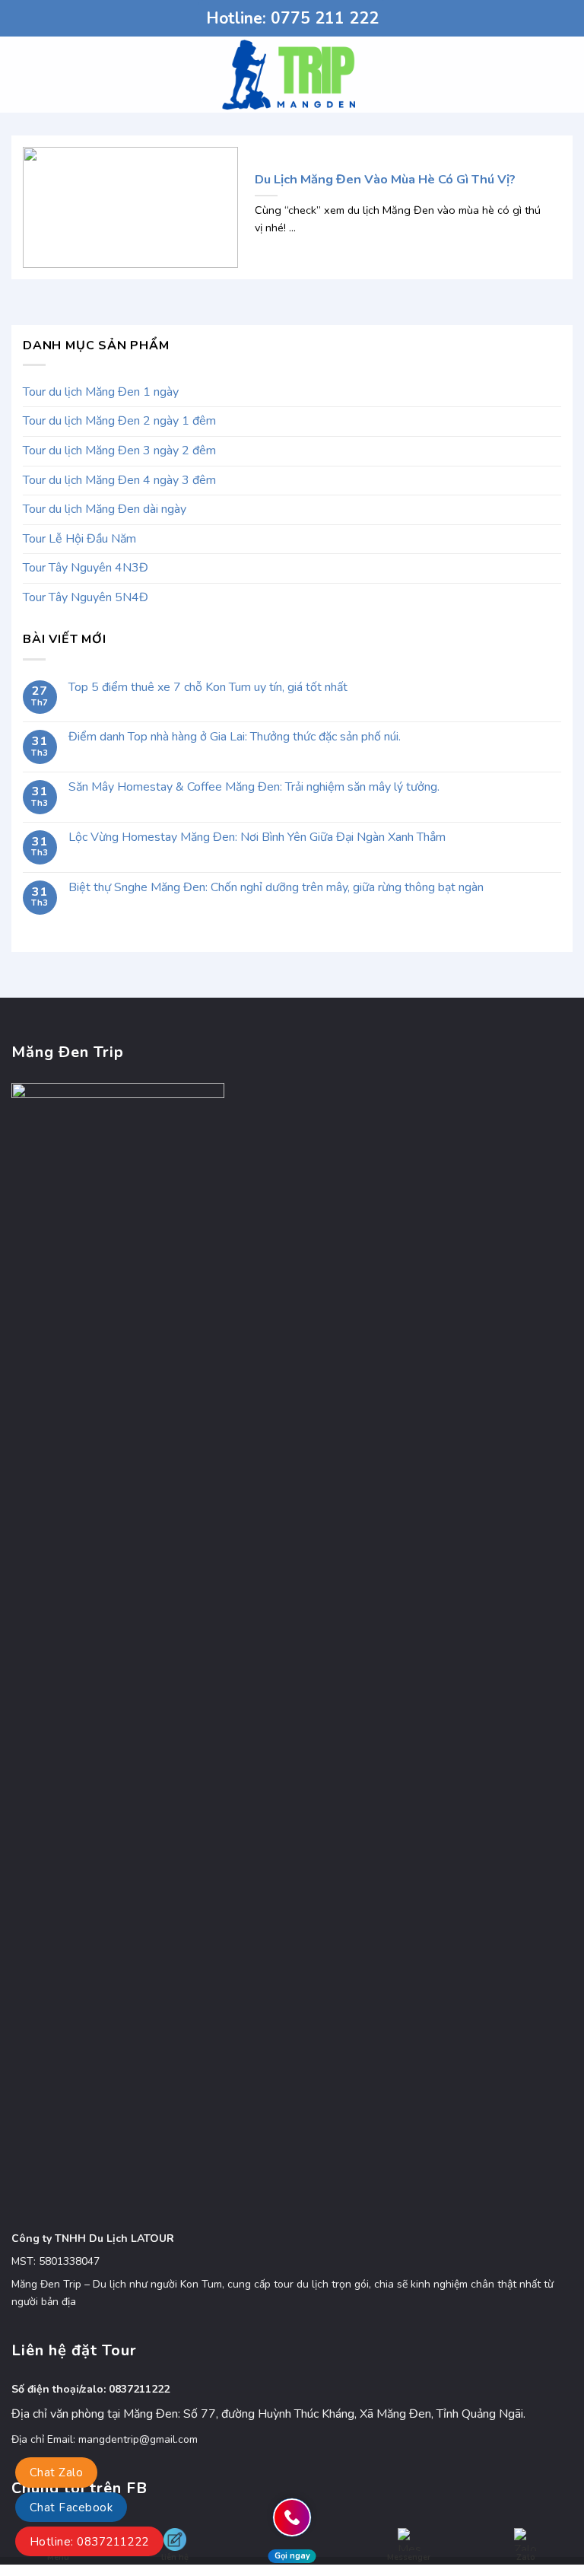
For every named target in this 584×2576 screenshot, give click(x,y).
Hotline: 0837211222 (89, 2542)
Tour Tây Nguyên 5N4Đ (86, 597)
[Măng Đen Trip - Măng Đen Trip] (292, 75)
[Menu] (21, 74)
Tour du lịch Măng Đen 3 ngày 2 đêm (119, 451)
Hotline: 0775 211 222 (292, 18)
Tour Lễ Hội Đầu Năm (79, 539)
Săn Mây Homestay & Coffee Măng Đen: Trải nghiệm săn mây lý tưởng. (254, 787)
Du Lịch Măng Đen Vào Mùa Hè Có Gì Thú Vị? (385, 180)
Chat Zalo (56, 2473)
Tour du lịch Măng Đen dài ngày (105, 509)
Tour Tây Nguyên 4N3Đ (86, 568)
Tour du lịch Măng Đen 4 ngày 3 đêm (119, 480)
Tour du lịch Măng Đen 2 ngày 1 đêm (119, 421)
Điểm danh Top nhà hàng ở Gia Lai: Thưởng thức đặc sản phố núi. (235, 737)
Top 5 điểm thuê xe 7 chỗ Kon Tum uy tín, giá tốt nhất (208, 688)
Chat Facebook (71, 2508)
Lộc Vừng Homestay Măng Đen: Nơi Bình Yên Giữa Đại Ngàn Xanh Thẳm (257, 837)
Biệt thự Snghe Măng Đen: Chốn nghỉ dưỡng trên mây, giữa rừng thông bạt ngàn (276, 888)
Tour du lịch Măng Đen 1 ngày (101, 392)
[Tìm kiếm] (567, 75)
